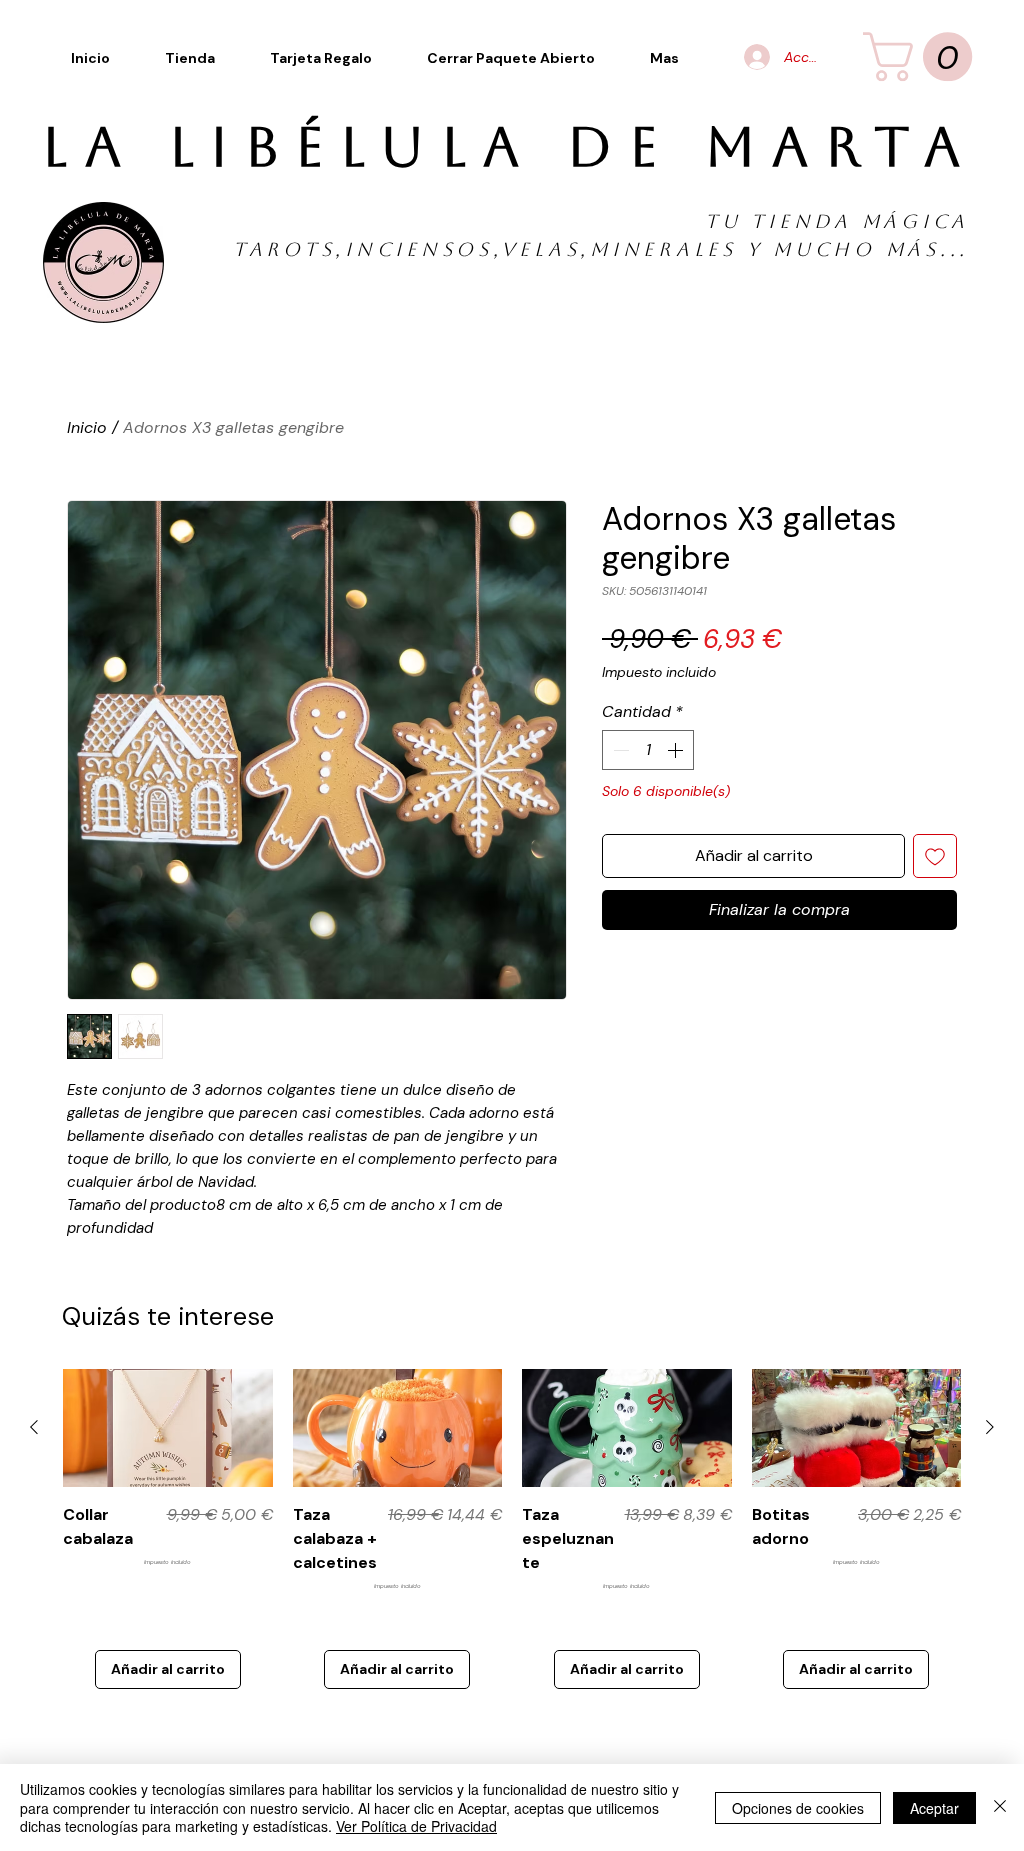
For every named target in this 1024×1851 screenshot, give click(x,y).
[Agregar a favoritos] (935, 856)
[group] (512, 1529)
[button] (665, 58)
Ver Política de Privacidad (416, 1826)
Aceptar (934, 1808)
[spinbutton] (648, 750)
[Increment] (677, 750)
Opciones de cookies (798, 1808)
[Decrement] (619, 750)
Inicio (87, 427)
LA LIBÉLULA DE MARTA (509, 147)
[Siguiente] (990, 1427)
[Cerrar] (1000, 1807)
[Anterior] (34, 1427)
